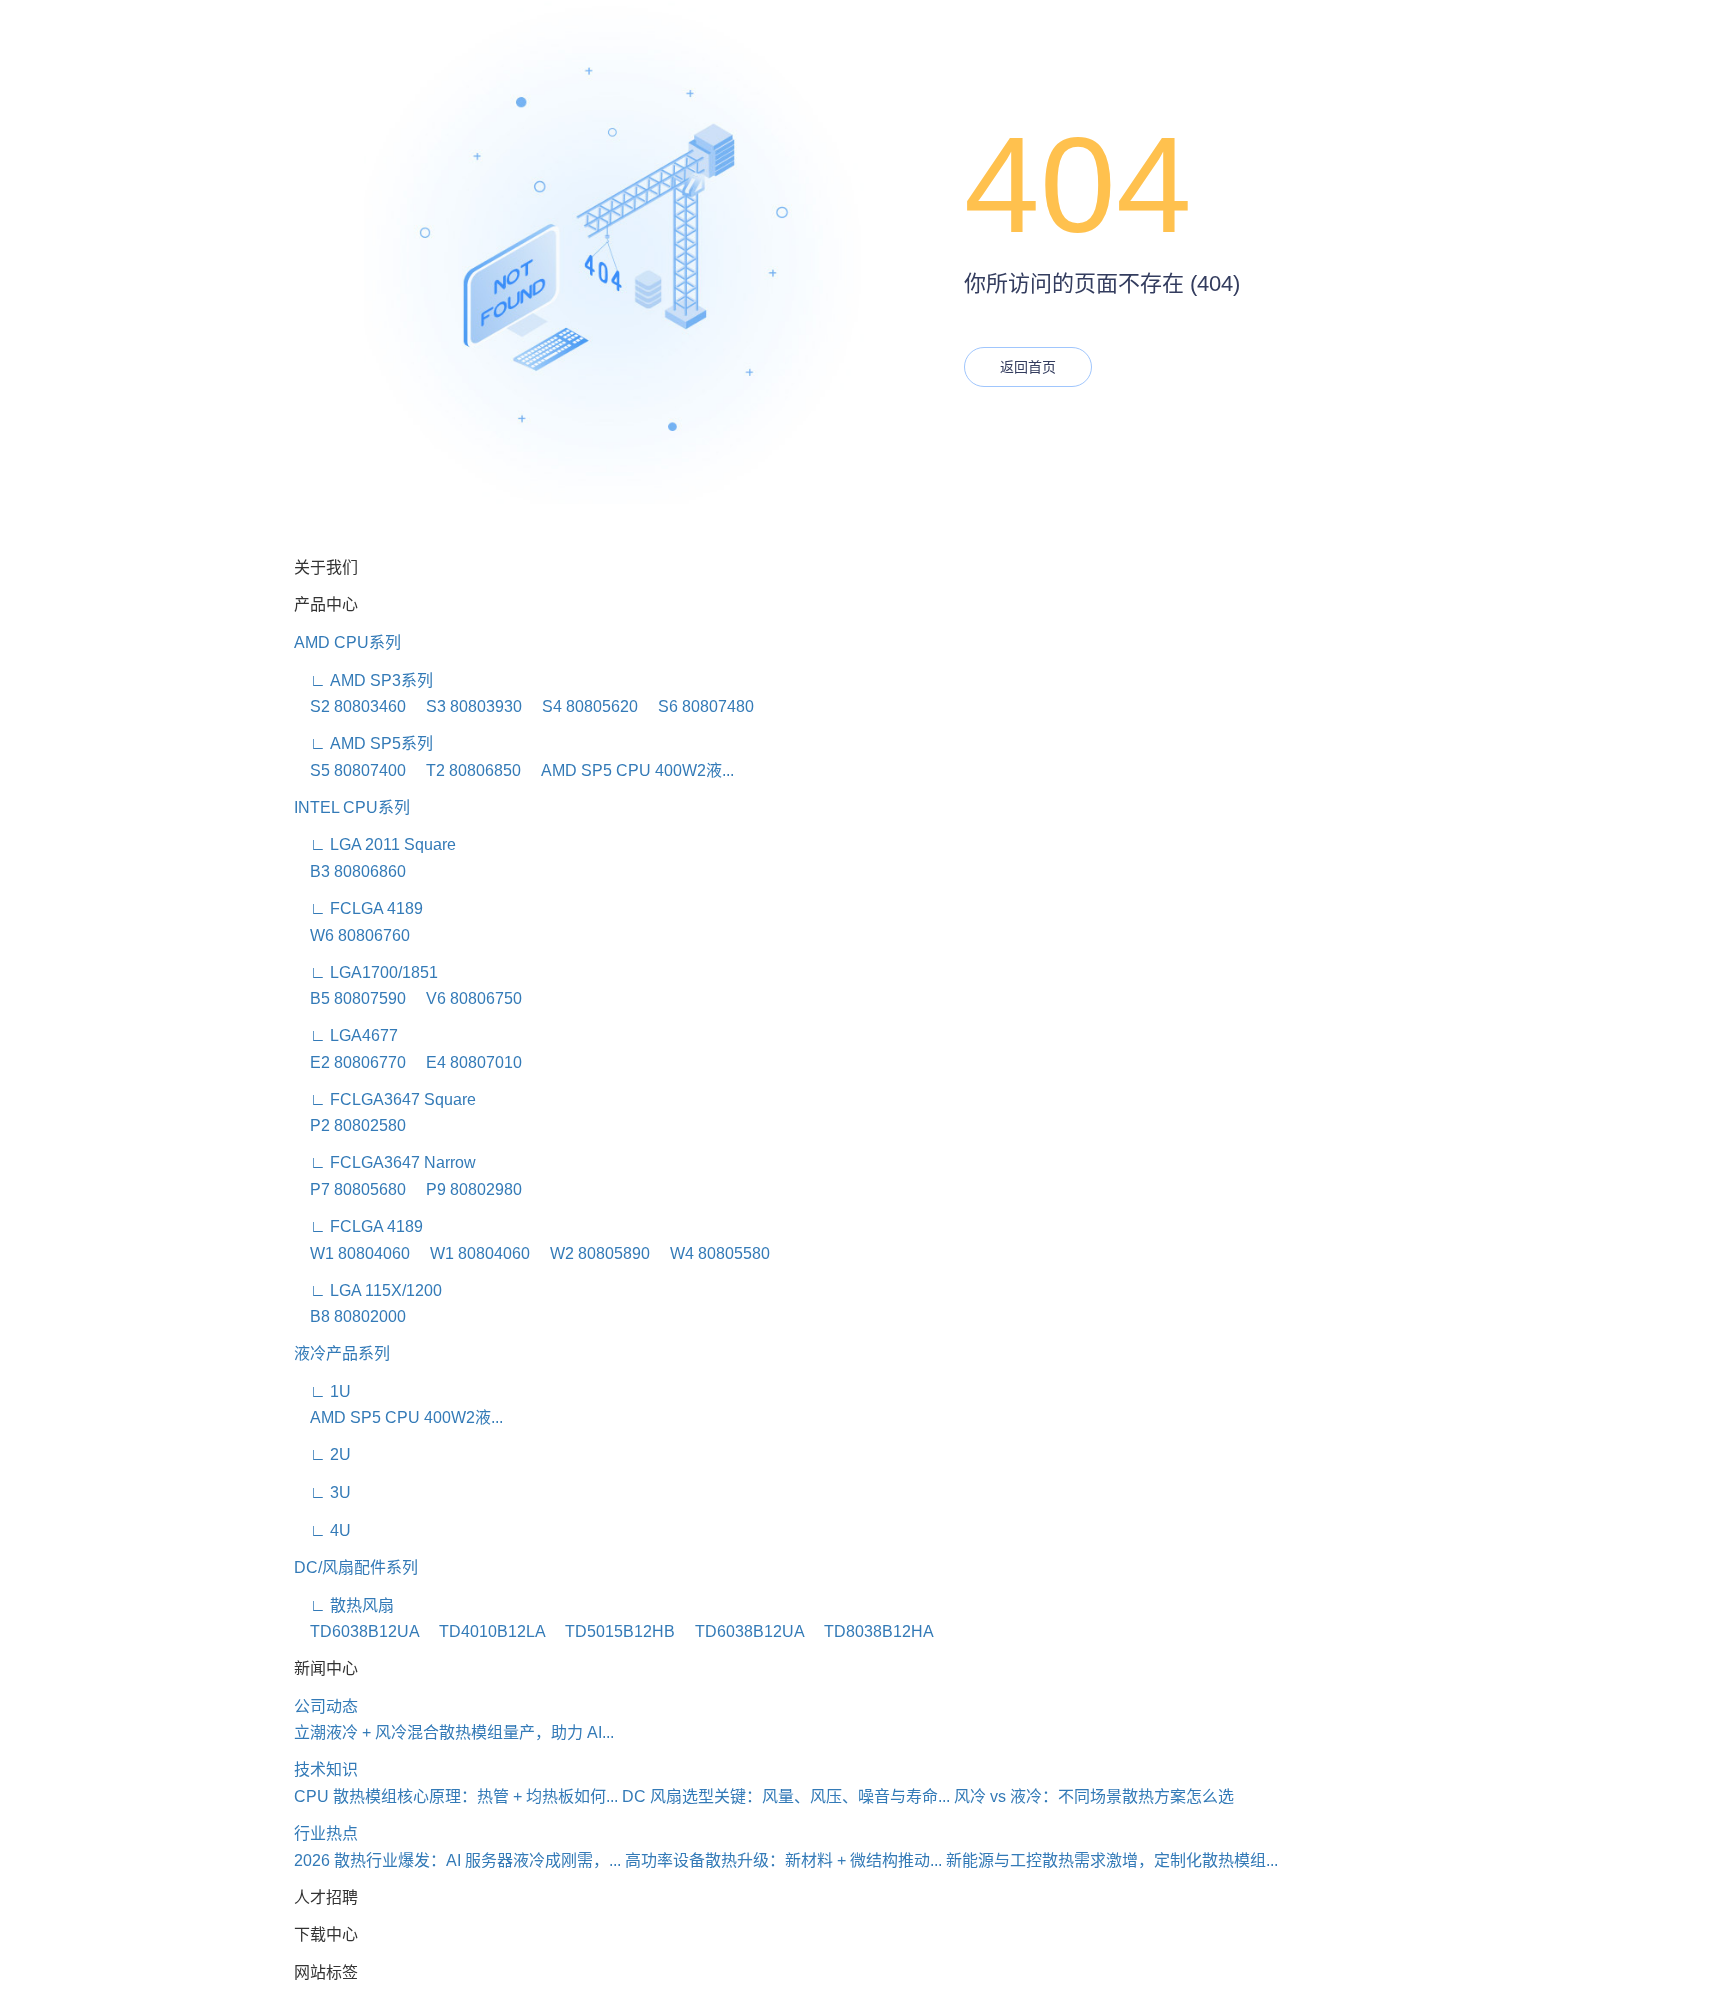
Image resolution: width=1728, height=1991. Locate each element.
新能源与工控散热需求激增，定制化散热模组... (1112, 1860)
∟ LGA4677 (346, 1035)
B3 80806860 (350, 871)
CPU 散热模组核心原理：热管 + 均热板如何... (456, 1796)
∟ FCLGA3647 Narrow (385, 1162)
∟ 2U (322, 1454)
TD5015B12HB (612, 1631)
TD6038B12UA (356, 1631)
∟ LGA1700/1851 (366, 972)
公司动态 (326, 1706)
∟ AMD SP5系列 (363, 743)
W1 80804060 (352, 1253)
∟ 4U (322, 1530)
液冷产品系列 (342, 1353)
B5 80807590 (350, 998)
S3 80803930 (466, 706)
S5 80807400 (350, 770)
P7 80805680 (350, 1189)
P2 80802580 (350, 1125)
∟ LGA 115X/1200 (368, 1290)
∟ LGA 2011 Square (375, 844)
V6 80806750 (466, 998)
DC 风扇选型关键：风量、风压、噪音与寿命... (786, 1796)
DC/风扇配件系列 (356, 1567)
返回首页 (1028, 367)
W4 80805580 (712, 1253)
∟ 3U (322, 1492)
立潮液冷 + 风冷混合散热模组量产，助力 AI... (454, 1732)
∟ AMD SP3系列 (363, 680)
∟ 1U (322, 1391)
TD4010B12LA (484, 1631)
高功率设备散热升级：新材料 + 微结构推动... (783, 1860)
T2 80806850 (465, 770)
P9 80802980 (466, 1189)
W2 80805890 (592, 1253)
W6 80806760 (352, 935)
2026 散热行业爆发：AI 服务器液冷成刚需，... (457, 1860)
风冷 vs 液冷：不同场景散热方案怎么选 (1094, 1796)
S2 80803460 (350, 706)
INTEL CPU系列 (352, 807)
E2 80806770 (350, 1062)
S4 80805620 (582, 706)
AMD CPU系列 (347, 642)
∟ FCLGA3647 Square (385, 1099)
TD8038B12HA (871, 1631)
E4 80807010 (466, 1062)
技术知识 (326, 1769)
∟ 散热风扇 (344, 1605)
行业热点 (326, 1833)
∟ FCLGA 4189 (358, 908)
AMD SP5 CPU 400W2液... (629, 770)
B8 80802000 (350, 1316)
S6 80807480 (698, 706)
